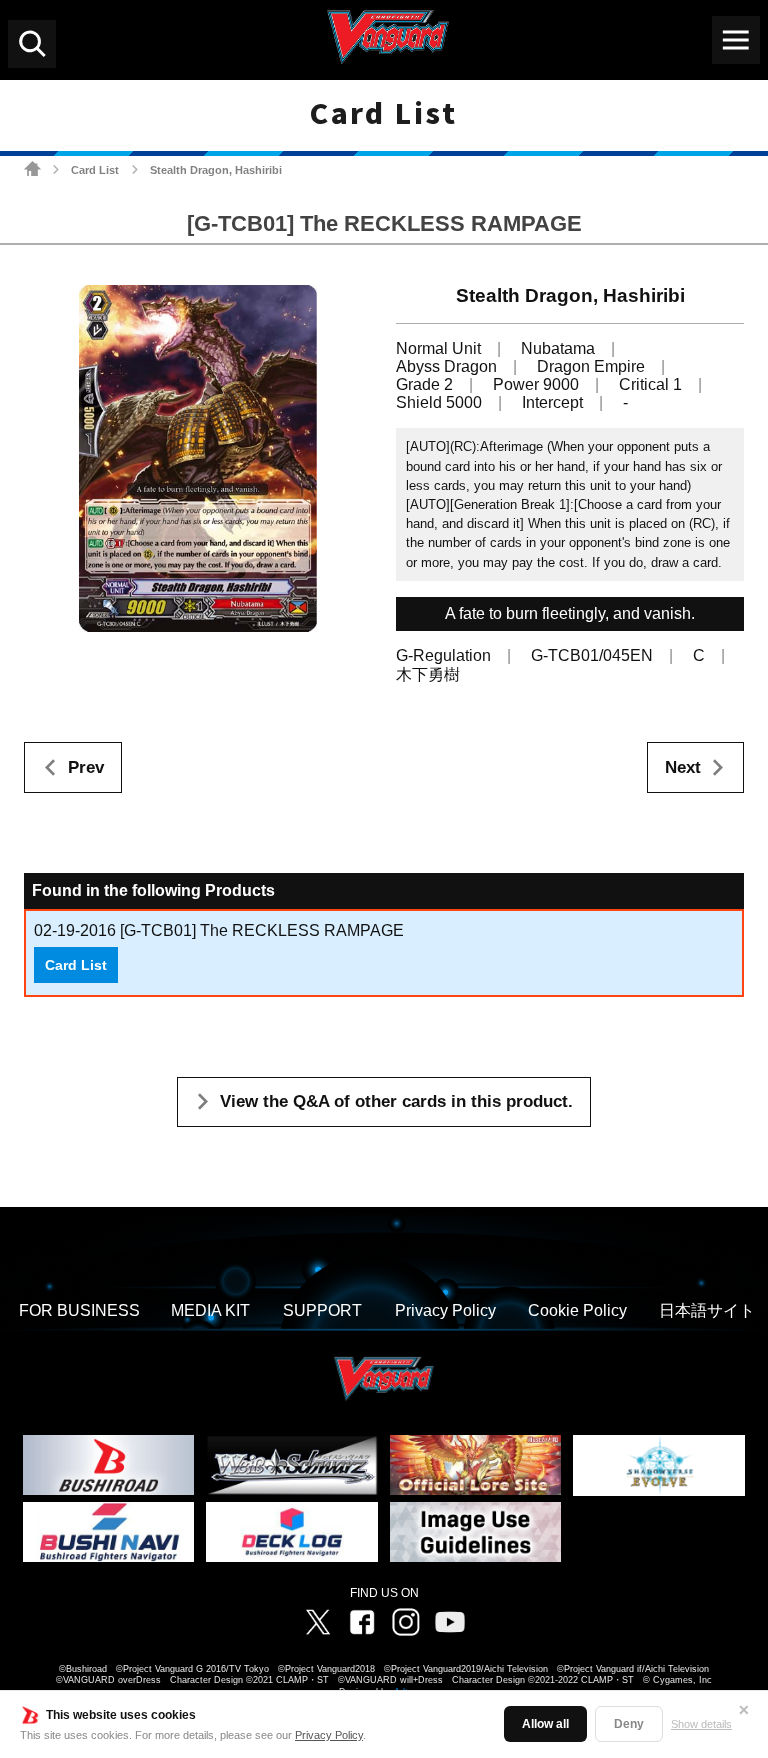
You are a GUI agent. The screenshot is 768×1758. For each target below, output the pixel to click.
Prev (86, 767)
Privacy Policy (329, 1735)
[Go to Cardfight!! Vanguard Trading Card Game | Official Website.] (32, 168)
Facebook (362, 1622)
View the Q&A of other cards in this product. (396, 1101)
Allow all (545, 1724)
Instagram (406, 1622)
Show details (701, 1724)
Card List (95, 170)
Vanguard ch (450, 1622)
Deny (629, 1724)
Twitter (318, 1622)
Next (683, 767)
